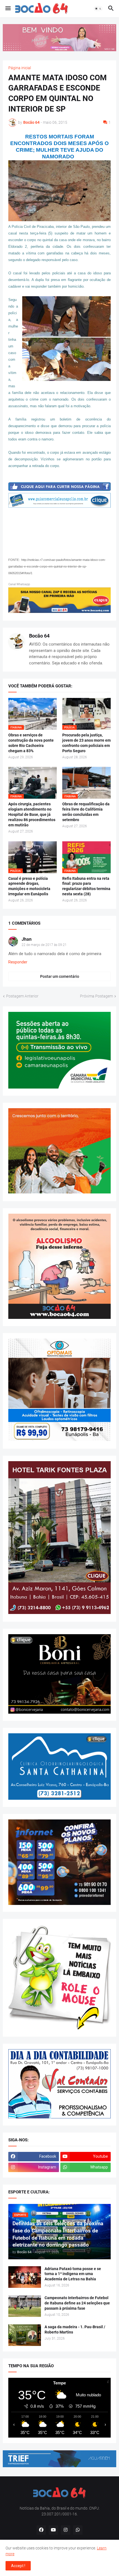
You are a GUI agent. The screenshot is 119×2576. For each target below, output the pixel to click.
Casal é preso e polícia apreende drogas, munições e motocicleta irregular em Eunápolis (29, 886)
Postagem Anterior (22, 996)
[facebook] (41, 2530)
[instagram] (66, 2530)
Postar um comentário (60, 976)
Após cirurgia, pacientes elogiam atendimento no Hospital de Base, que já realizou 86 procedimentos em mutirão (32, 814)
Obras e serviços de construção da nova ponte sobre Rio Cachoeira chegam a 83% (31, 743)
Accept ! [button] (18, 2566)
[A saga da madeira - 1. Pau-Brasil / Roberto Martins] (25, 2335)
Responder (18, 962)
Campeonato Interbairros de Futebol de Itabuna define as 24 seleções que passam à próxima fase (77, 2303)
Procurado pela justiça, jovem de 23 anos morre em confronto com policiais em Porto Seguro (86, 743)
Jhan (27, 939)
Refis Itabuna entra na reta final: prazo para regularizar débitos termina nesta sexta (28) (86, 886)
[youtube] (53, 2530)
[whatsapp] (78, 2530)
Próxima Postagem (96, 996)
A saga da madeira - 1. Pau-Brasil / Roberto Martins (75, 2329)
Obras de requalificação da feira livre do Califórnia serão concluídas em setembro (86, 812)
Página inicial (20, 68)
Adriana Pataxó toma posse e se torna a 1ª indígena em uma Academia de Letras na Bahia (73, 2274)
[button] (8, 9)
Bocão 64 (39, 636)
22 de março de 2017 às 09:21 (44, 945)
